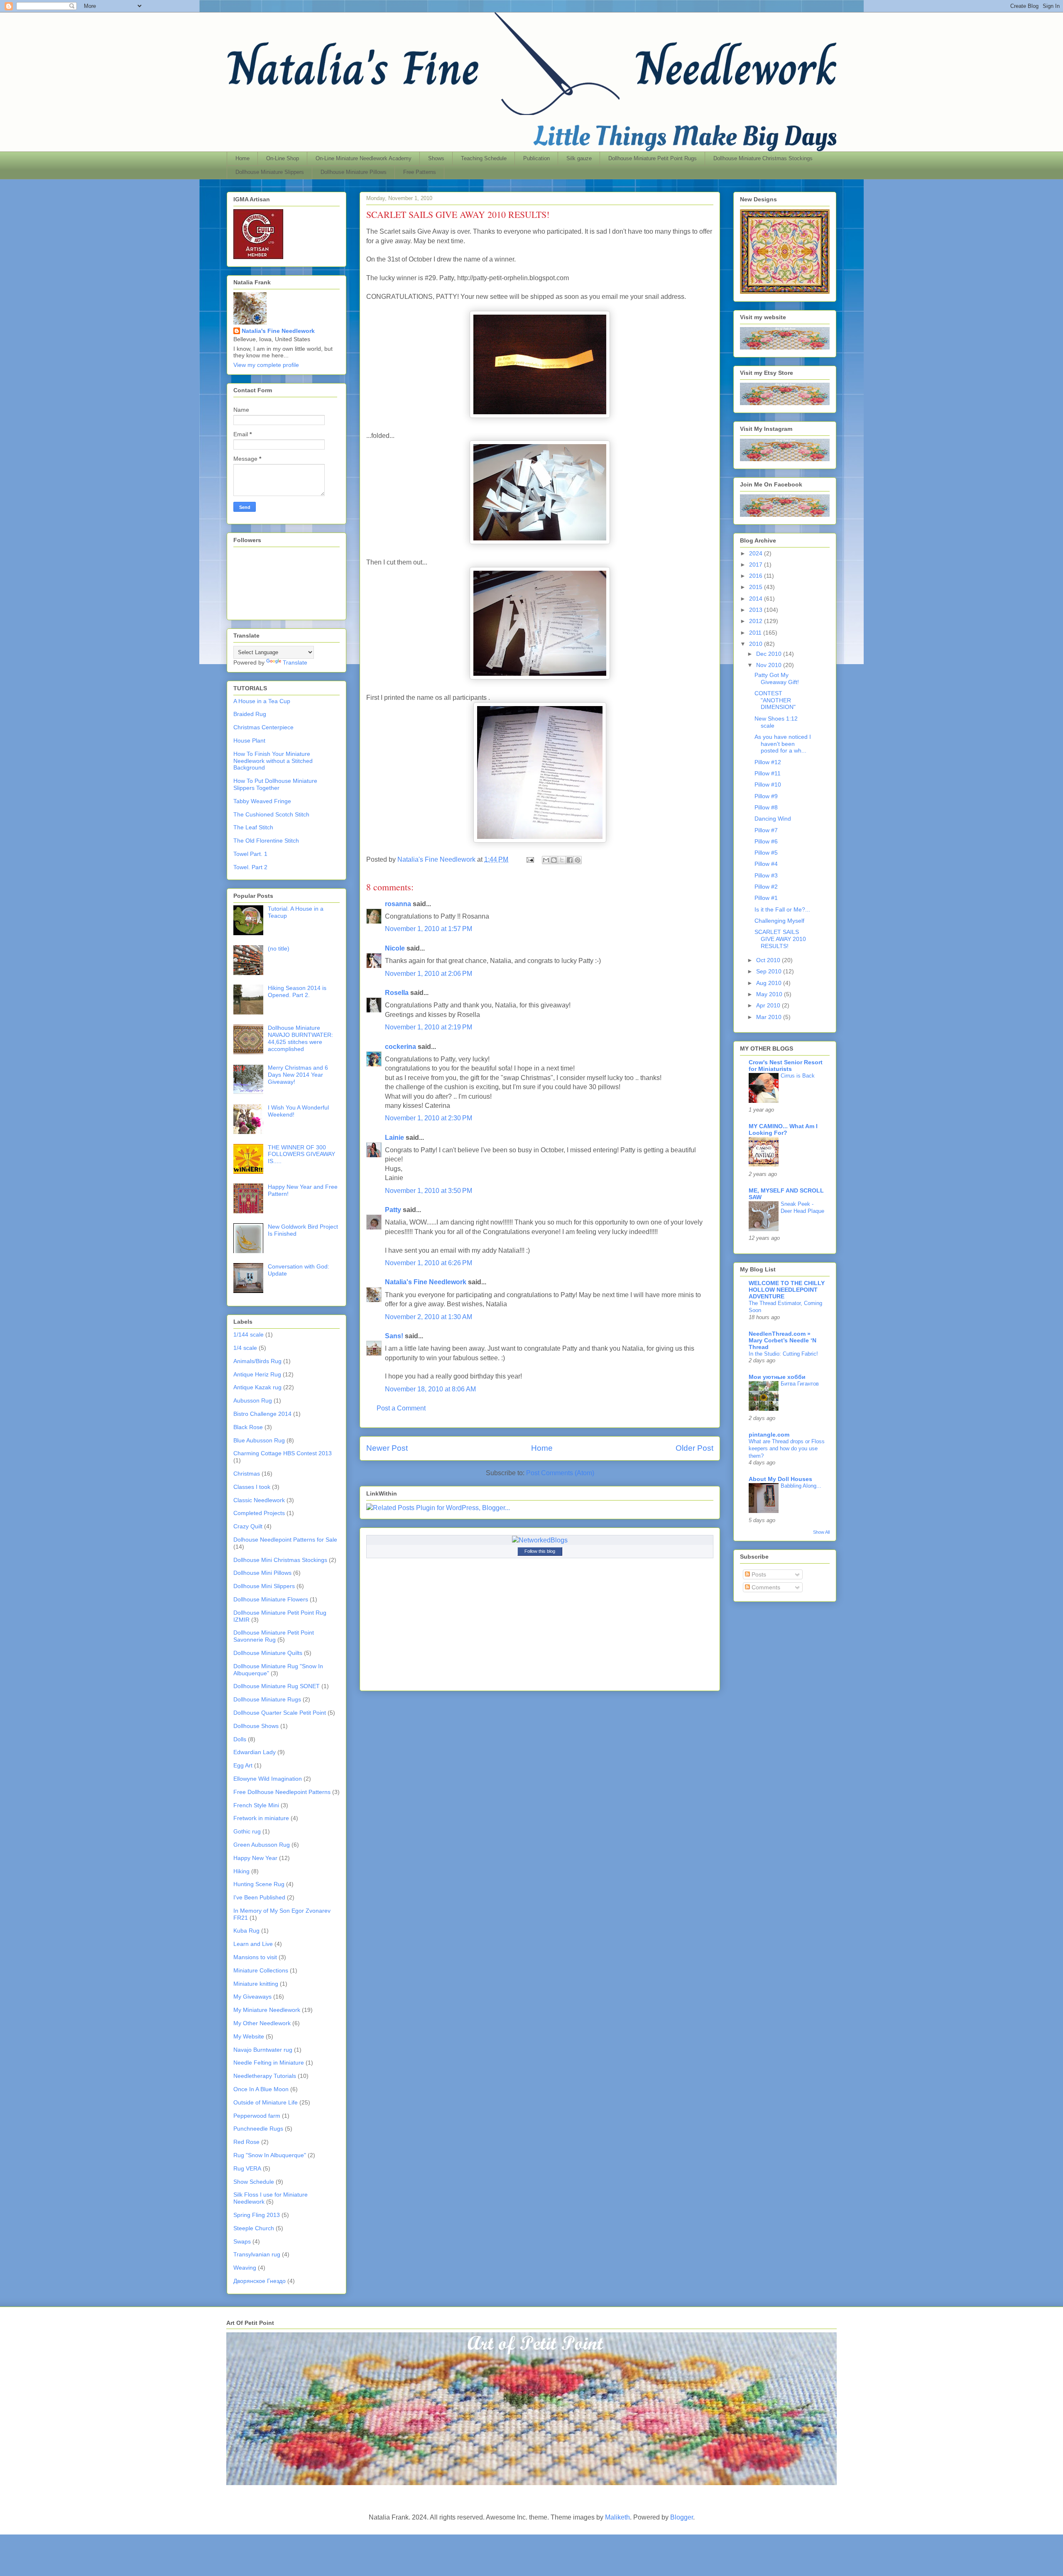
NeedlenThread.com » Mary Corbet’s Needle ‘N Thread (783, 1340)
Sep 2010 (770, 971)
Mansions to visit (255, 1957)
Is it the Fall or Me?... (782, 909)
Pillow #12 (768, 762)
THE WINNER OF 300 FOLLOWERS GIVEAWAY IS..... (301, 1154)
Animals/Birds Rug (257, 1361)
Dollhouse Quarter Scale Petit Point (280, 1713)
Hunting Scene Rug (259, 1884)
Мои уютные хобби (777, 1377)
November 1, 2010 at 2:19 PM (429, 1027)
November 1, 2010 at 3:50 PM (429, 1191)
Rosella (397, 993)
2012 (757, 621)
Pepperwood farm (257, 2116)
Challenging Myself (779, 921)
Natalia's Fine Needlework (426, 1282)
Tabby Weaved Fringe (262, 801)
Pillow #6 (766, 841)
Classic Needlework (259, 1500)
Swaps (242, 2241)
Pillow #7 (766, 830)
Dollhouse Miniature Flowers (271, 1599)
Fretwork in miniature (261, 1818)
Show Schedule (254, 2182)
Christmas (247, 1474)
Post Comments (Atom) (560, 1473)
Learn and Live (253, 1944)
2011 (756, 633)
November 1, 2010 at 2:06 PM (429, 974)
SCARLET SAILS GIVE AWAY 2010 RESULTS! (780, 939)
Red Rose (246, 2142)
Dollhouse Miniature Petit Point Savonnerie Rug (274, 1636)
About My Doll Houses (780, 1479)
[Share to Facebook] (570, 860)
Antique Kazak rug (257, 1387)
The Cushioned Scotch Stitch (271, 814)
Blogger (682, 2517)
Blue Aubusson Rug (259, 1440)
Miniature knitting (256, 1984)
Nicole (395, 948)
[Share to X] (562, 860)
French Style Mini (256, 1805)
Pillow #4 (766, 864)
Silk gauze (579, 158)
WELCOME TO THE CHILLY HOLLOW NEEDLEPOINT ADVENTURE (787, 1290)
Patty (393, 1210)
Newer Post (387, 1448)
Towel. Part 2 (250, 867)
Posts (758, 1574)
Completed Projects (259, 1513)
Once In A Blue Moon (261, 2089)
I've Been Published (259, 1897)
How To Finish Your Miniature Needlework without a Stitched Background (273, 761)
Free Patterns (420, 172)
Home (242, 158)
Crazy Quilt (248, 1526)
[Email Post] (529, 859)
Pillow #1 (766, 898)
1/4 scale (245, 1348)
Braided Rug (250, 714)
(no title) (279, 948)
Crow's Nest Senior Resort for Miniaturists (786, 1066)
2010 (757, 644)
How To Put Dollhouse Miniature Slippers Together (275, 784)
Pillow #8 (766, 807)
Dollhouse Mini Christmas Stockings (280, 1560)
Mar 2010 (770, 1017)
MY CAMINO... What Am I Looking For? (783, 1129)
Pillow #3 (766, 875)
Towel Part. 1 (250, 854)
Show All (821, 1532)
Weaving (245, 2268)
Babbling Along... (801, 1486)
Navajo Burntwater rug (263, 2050)
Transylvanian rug (257, 2254)
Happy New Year (255, 1858)
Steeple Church (254, 2228)
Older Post (694, 1448)
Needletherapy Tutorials (265, 2076)
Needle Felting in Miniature (269, 2063)
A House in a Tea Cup (262, 701)
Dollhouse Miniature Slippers (270, 172)
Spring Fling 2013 (257, 2215)
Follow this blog (540, 1551)
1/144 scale (249, 1334)
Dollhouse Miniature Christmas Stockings (763, 158)
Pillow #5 (766, 853)
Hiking (241, 1871)
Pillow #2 (766, 887)
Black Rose (248, 1427)
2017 (757, 565)
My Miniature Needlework (267, 2010)
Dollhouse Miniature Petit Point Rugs (653, 158)
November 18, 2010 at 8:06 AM (430, 1389)
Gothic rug (247, 1831)
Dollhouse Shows (256, 1726)
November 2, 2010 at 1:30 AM (429, 1317)
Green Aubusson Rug (262, 1845)
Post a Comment (401, 1408)
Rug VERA (247, 2168)
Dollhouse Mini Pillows (262, 1573)
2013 (757, 610)
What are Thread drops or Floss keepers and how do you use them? (787, 1449)
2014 (757, 599)
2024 (757, 553)
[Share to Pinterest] (578, 860)
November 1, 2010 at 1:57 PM (429, 929)
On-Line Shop (283, 158)
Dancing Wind (773, 819)
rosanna (398, 904)
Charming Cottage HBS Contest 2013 (283, 1453)
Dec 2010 (770, 654)
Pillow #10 (768, 785)
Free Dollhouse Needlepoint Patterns (282, 1792)
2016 (757, 576)
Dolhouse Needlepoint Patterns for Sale (285, 1540)
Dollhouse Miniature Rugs (267, 1699)
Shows (436, 158)
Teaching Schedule (484, 158)
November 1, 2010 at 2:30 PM (429, 1118)
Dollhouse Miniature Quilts (268, 1653)
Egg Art (243, 1765)
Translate (295, 662)
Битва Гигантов (800, 1384)
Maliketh (617, 2517)
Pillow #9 (766, 796)
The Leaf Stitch (253, 827)
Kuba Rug (246, 1931)
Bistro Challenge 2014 (262, 1414)
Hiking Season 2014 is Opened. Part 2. (297, 991)
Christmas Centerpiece (263, 727)
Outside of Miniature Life (266, 2102)
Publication (536, 158)
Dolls (240, 1739)
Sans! (394, 1336)
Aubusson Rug (253, 1400)
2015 (757, 587)
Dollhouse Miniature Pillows (354, 172)
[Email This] (546, 860)
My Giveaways (252, 1997)
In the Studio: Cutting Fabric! (783, 1354)
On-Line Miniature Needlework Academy (364, 158)
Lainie (394, 1138)
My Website (249, 2036)
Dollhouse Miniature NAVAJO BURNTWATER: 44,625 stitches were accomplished (300, 1038)
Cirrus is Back (798, 1076)
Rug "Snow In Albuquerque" (270, 2155)
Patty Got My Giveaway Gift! (777, 678)
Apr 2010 (769, 1005)
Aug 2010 (770, 983)
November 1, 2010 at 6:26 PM (429, 1263)
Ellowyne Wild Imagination (268, 1779)
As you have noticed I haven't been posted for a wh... (783, 744)
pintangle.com (769, 1435)
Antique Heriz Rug (257, 1374)
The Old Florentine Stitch (266, 841)
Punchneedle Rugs (258, 2129)
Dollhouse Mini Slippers (264, 1586)
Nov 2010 (770, 665)
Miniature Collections (261, 1970)
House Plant (249, 741)
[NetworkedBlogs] (540, 1540)
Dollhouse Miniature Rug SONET (277, 1686)
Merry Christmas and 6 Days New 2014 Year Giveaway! (298, 1075)
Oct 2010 (769, 960)
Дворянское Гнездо (260, 2281)
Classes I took (252, 1487)
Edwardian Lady (255, 1752)
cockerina (400, 1047)
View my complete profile (266, 365)
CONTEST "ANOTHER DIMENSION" (775, 700)
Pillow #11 (768, 773)
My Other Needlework (262, 2023)
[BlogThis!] (554, 860)
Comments (765, 1587)
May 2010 (770, 994)
